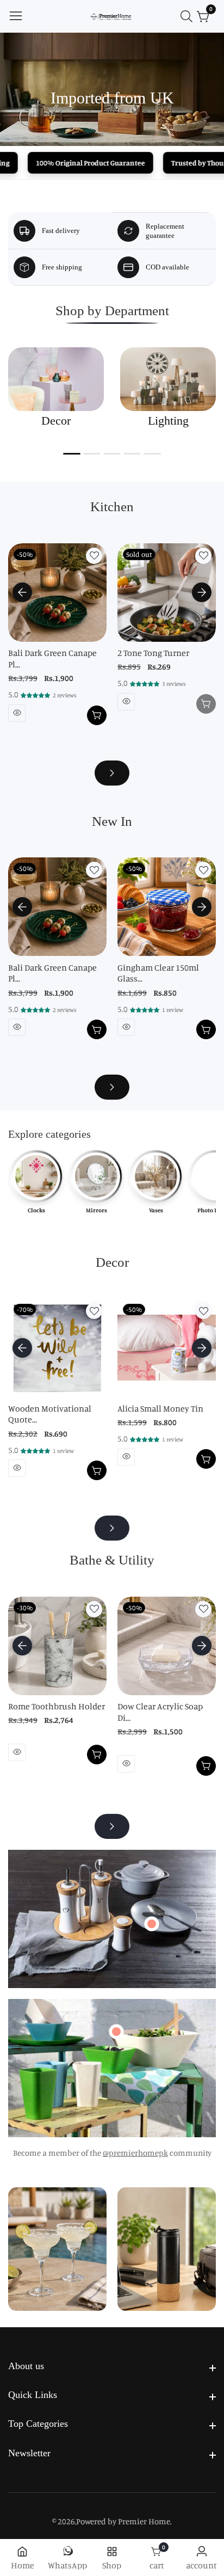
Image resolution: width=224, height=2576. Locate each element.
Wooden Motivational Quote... (50, 1414)
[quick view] (17, 713)
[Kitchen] (112, 773)
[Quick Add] (152, 1924)
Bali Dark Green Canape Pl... (52, 658)
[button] (72, 454)
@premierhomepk (135, 2153)
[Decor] (112, 1528)
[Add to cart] (97, 715)
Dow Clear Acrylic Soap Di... (160, 1712)
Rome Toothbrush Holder (57, 1706)
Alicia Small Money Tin (160, 1408)
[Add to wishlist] (94, 556)
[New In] (112, 1087)
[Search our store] (189, 16)
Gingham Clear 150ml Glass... (158, 973)
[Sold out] (206, 704)
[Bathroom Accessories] (112, 1826)
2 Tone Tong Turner (153, 653)
